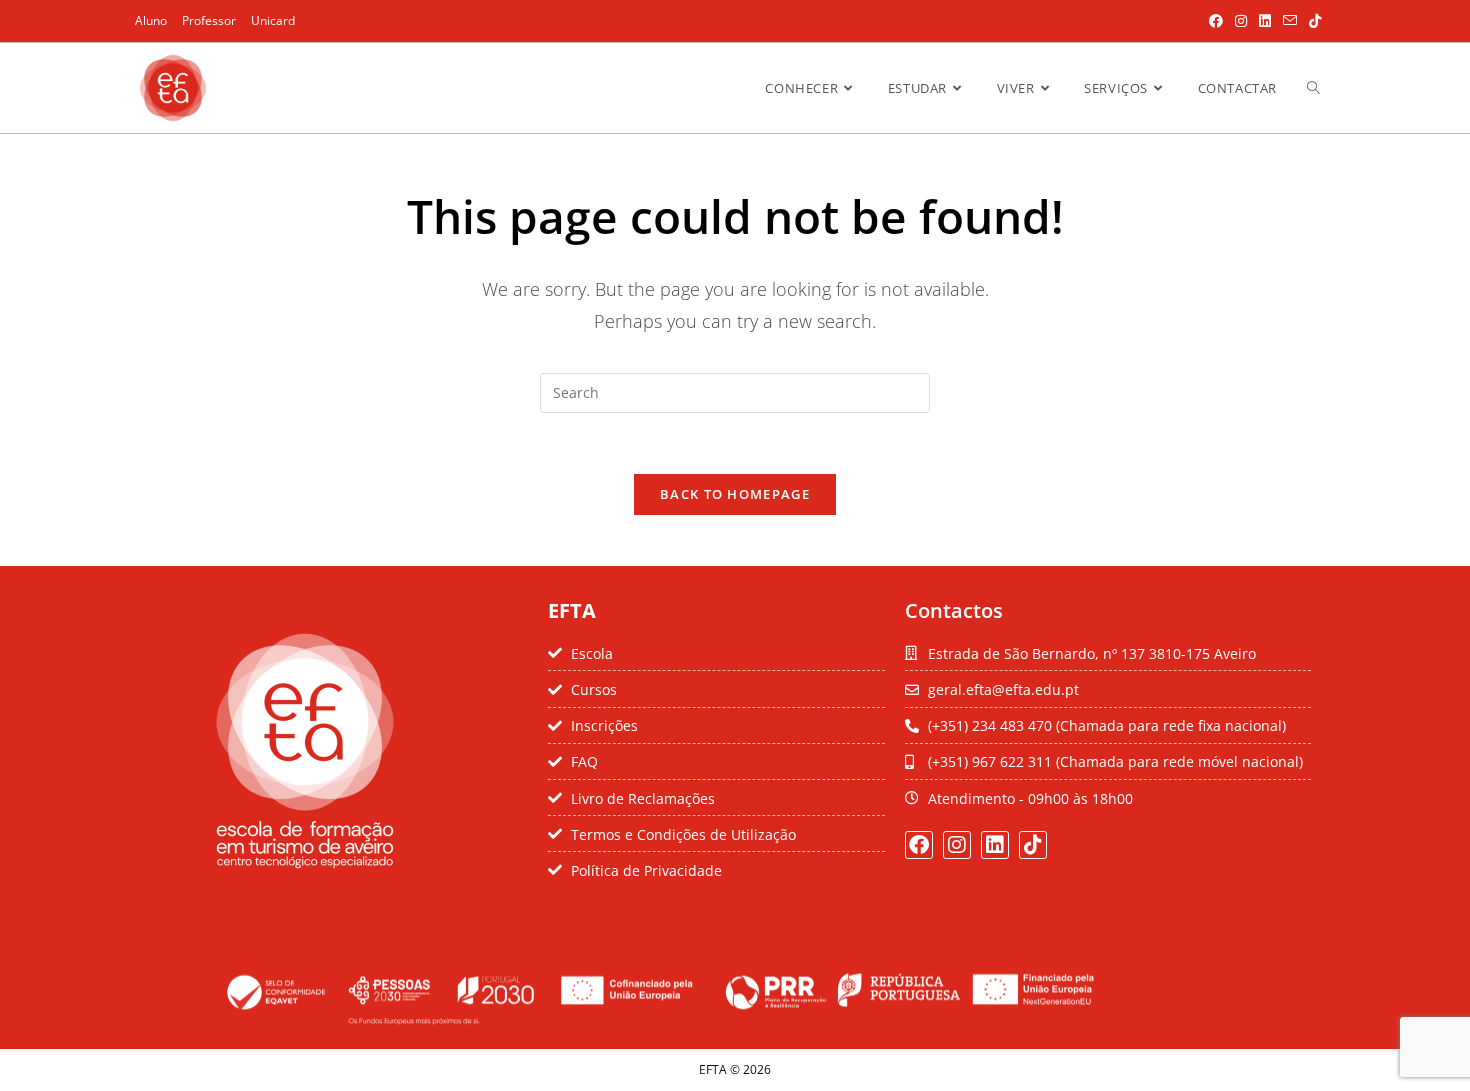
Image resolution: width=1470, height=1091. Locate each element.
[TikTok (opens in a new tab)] (1312, 21)
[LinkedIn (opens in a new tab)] (1265, 21)
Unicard (273, 20)
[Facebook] (919, 845)
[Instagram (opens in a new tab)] (1241, 21)
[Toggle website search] (1313, 88)
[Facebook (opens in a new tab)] (1216, 21)
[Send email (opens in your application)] (1290, 21)
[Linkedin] (995, 845)
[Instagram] (957, 845)
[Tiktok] (1033, 845)
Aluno (151, 20)
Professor (209, 20)
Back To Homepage (735, 494)
